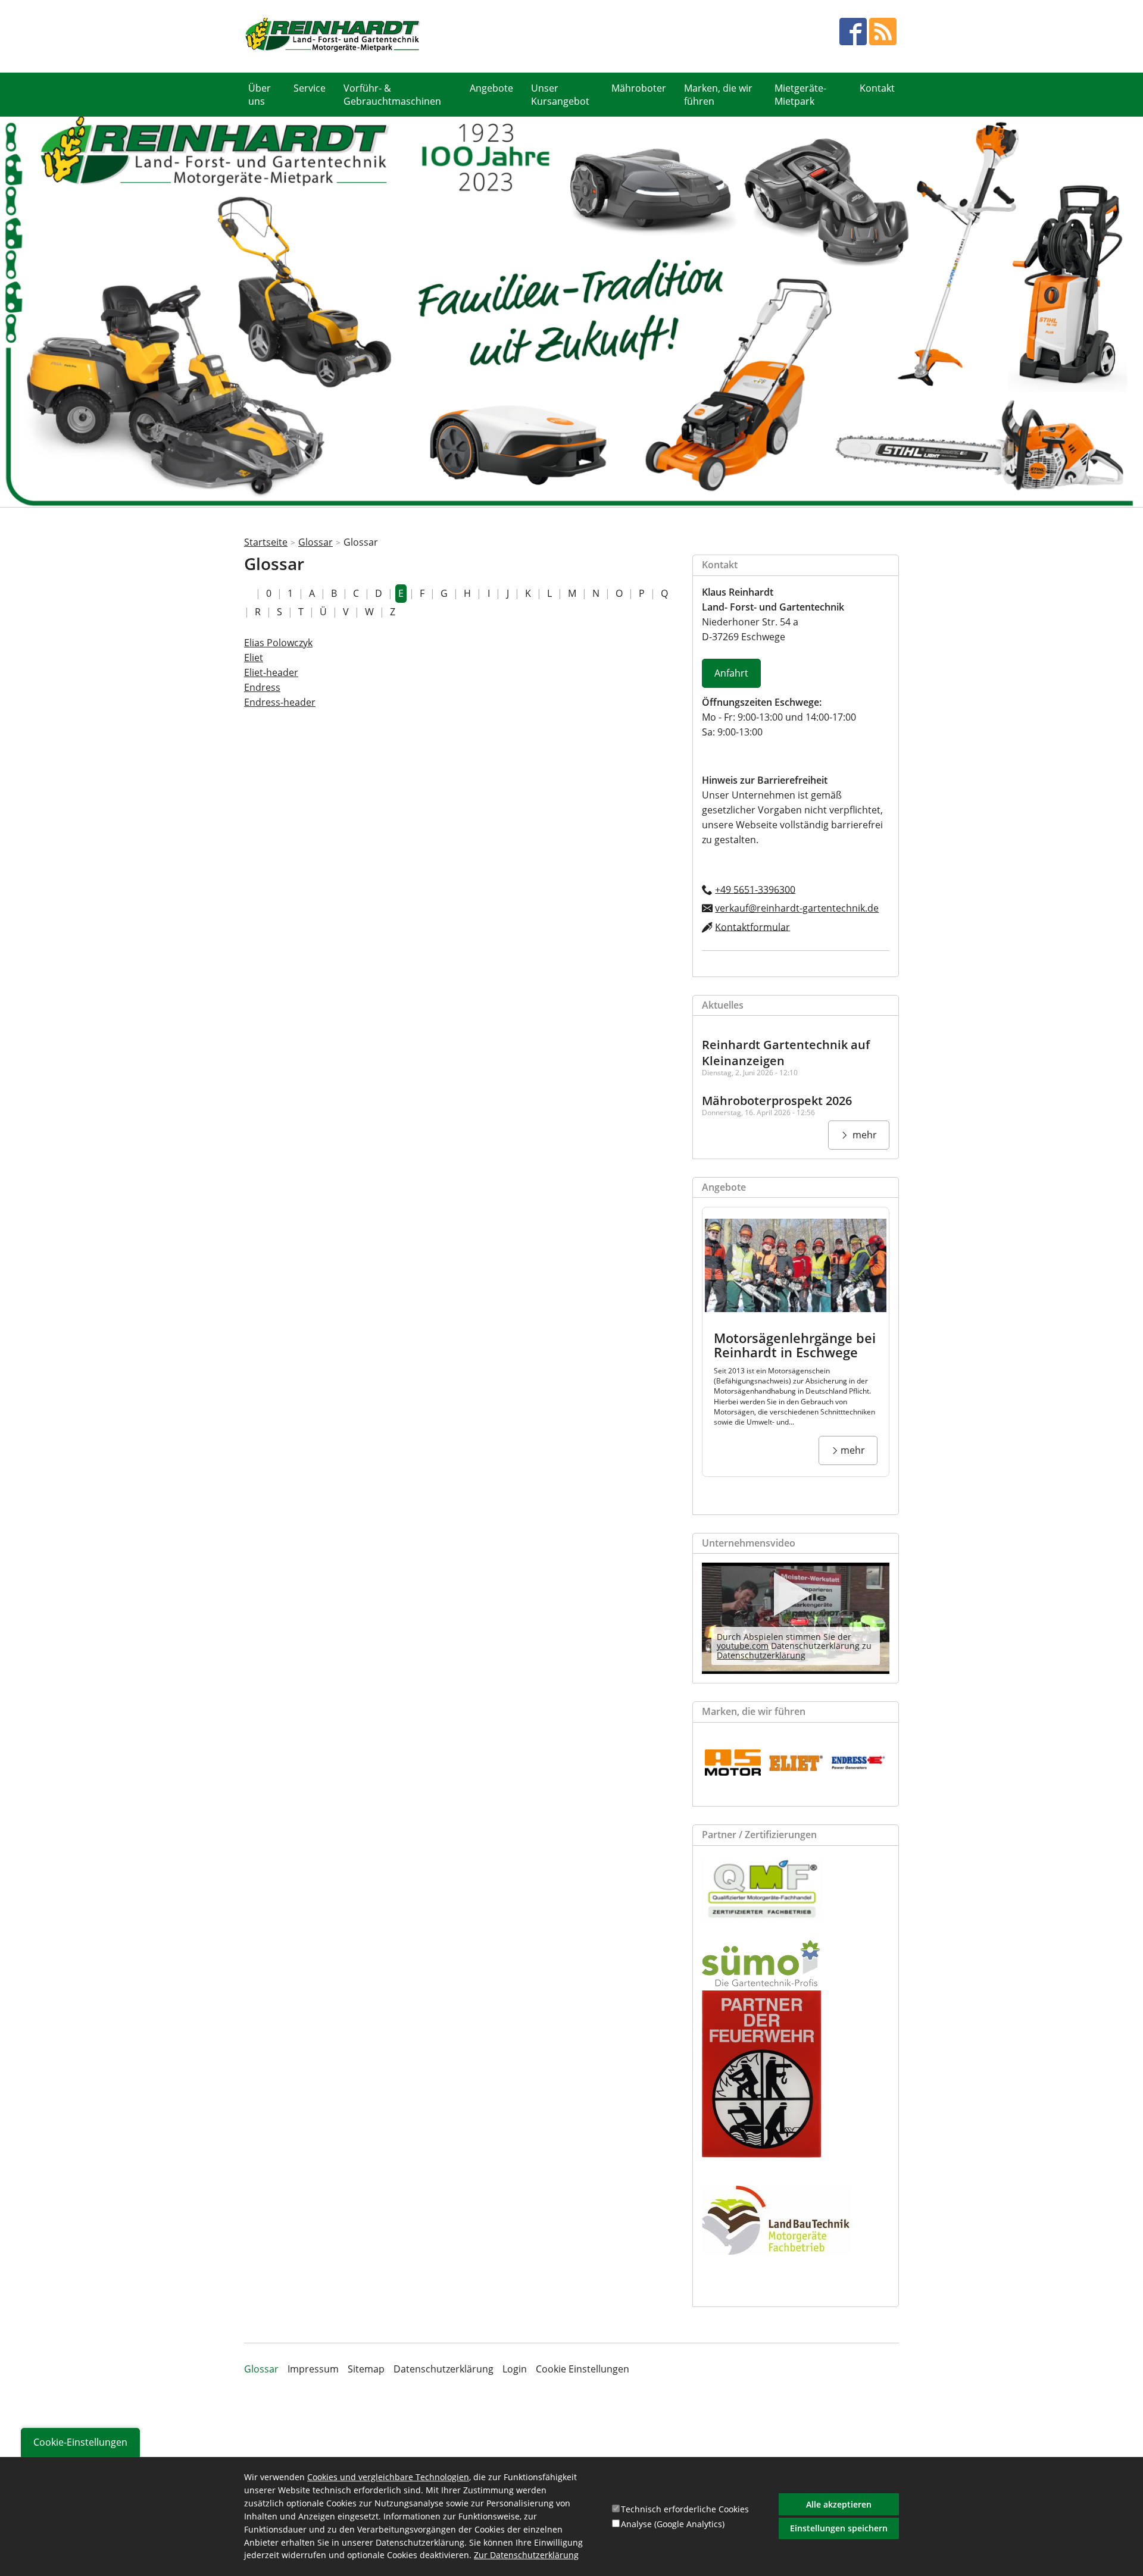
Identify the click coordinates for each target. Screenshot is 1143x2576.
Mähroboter (639, 88)
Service (310, 88)
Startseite (266, 542)
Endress (262, 687)
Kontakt (877, 88)
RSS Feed (883, 32)
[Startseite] (333, 36)
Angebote (491, 88)
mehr (864, 1135)
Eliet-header (271, 672)
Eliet (254, 658)
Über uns (260, 95)
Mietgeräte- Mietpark (800, 95)
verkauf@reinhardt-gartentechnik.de (797, 908)
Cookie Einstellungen (583, 2369)
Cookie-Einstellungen (80, 2442)
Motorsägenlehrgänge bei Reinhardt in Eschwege (795, 1345)
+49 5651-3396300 (755, 889)
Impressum (313, 2369)
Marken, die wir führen (718, 95)
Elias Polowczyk (278, 643)
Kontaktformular (752, 927)
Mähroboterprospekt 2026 (777, 1101)
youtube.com (743, 1646)
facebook (853, 32)
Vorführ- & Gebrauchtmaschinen (392, 95)
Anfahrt (731, 673)
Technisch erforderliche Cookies (685, 2509)
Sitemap (366, 2369)
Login (515, 2369)
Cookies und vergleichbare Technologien (388, 2477)
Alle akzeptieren (839, 2504)
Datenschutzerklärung (761, 1655)
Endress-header (280, 702)
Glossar (316, 542)
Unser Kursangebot (560, 95)
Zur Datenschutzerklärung (526, 2556)
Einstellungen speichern (839, 2528)
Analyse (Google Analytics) (673, 2524)
